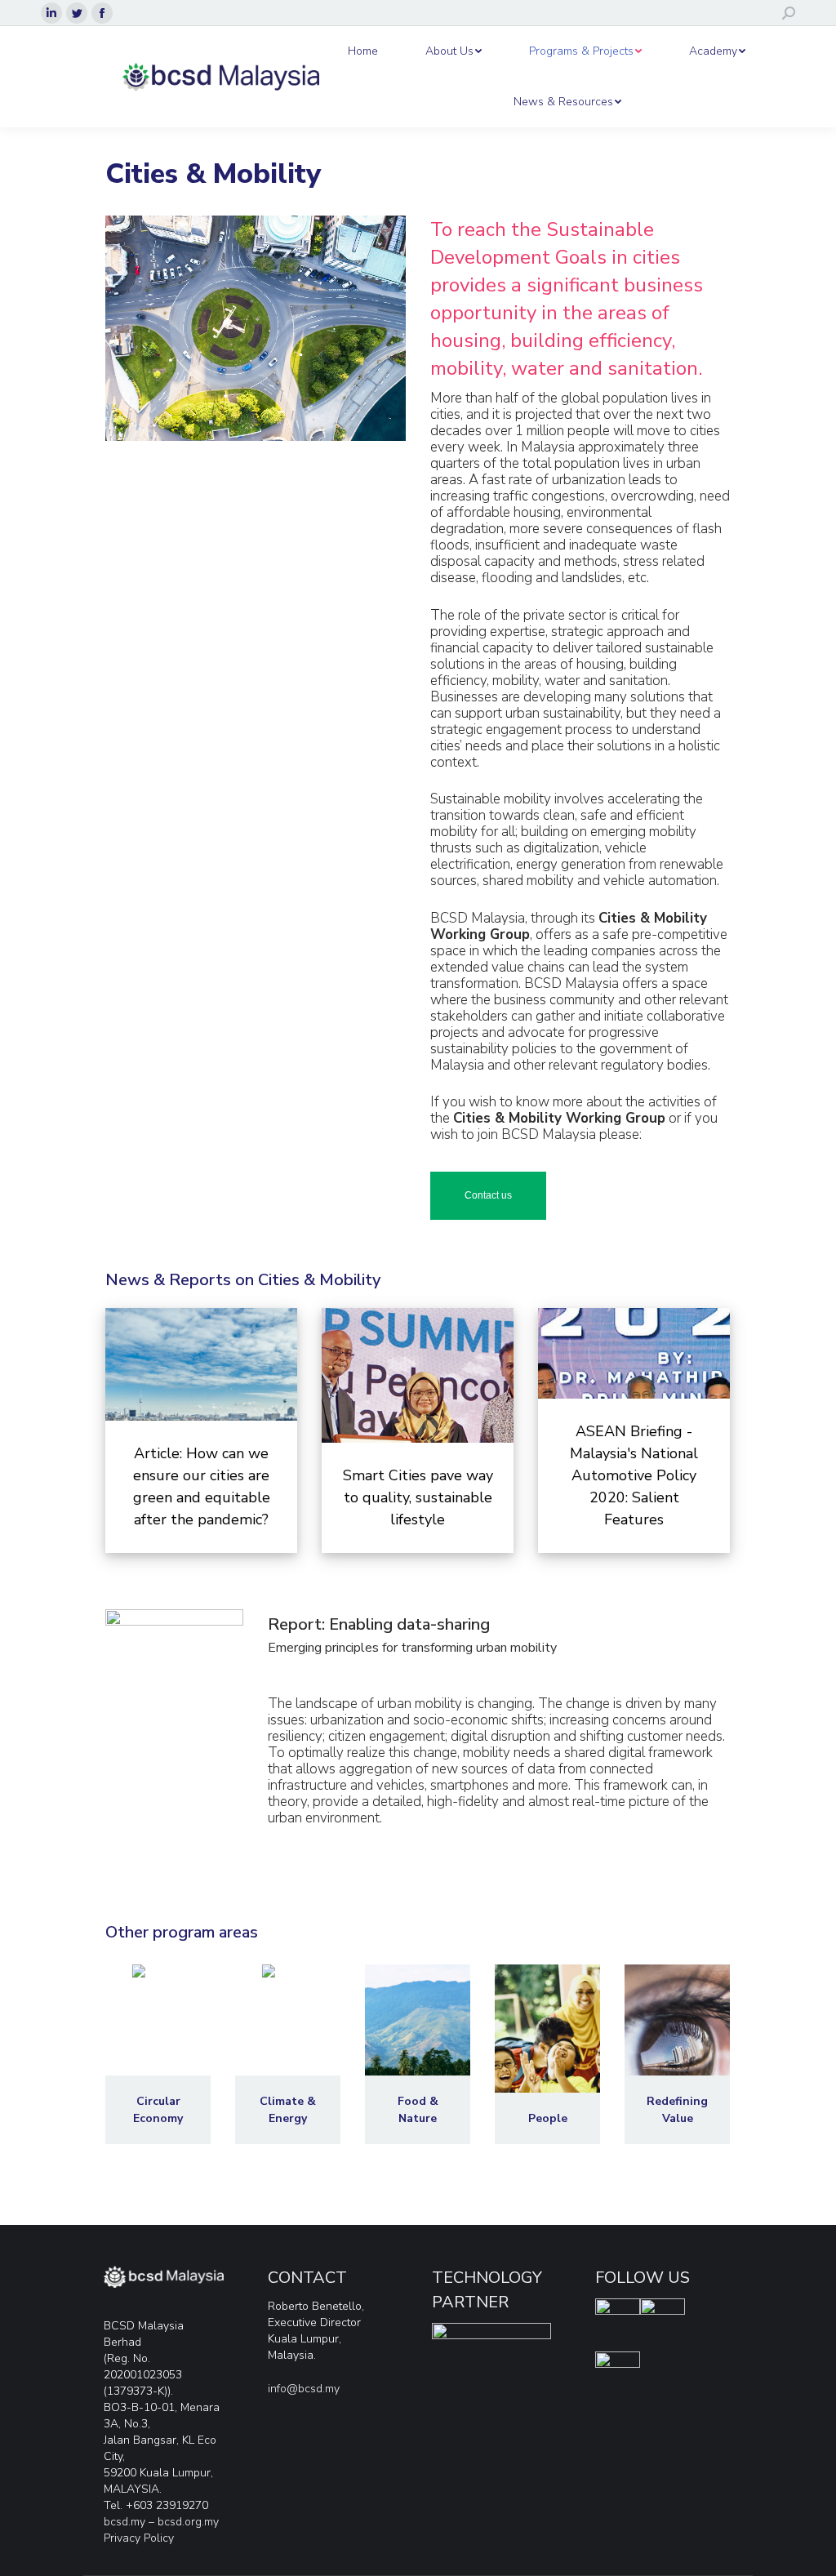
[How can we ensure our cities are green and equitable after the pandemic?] (201, 1430)
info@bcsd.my (304, 2389)
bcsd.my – (131, 2522)
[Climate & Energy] (288, 2054)
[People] (547, 2054)
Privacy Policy (139, 2538)
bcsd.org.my (188, 2522)
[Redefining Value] (677, 2054)
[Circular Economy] (158, 2054)
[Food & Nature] (418, 2054)
